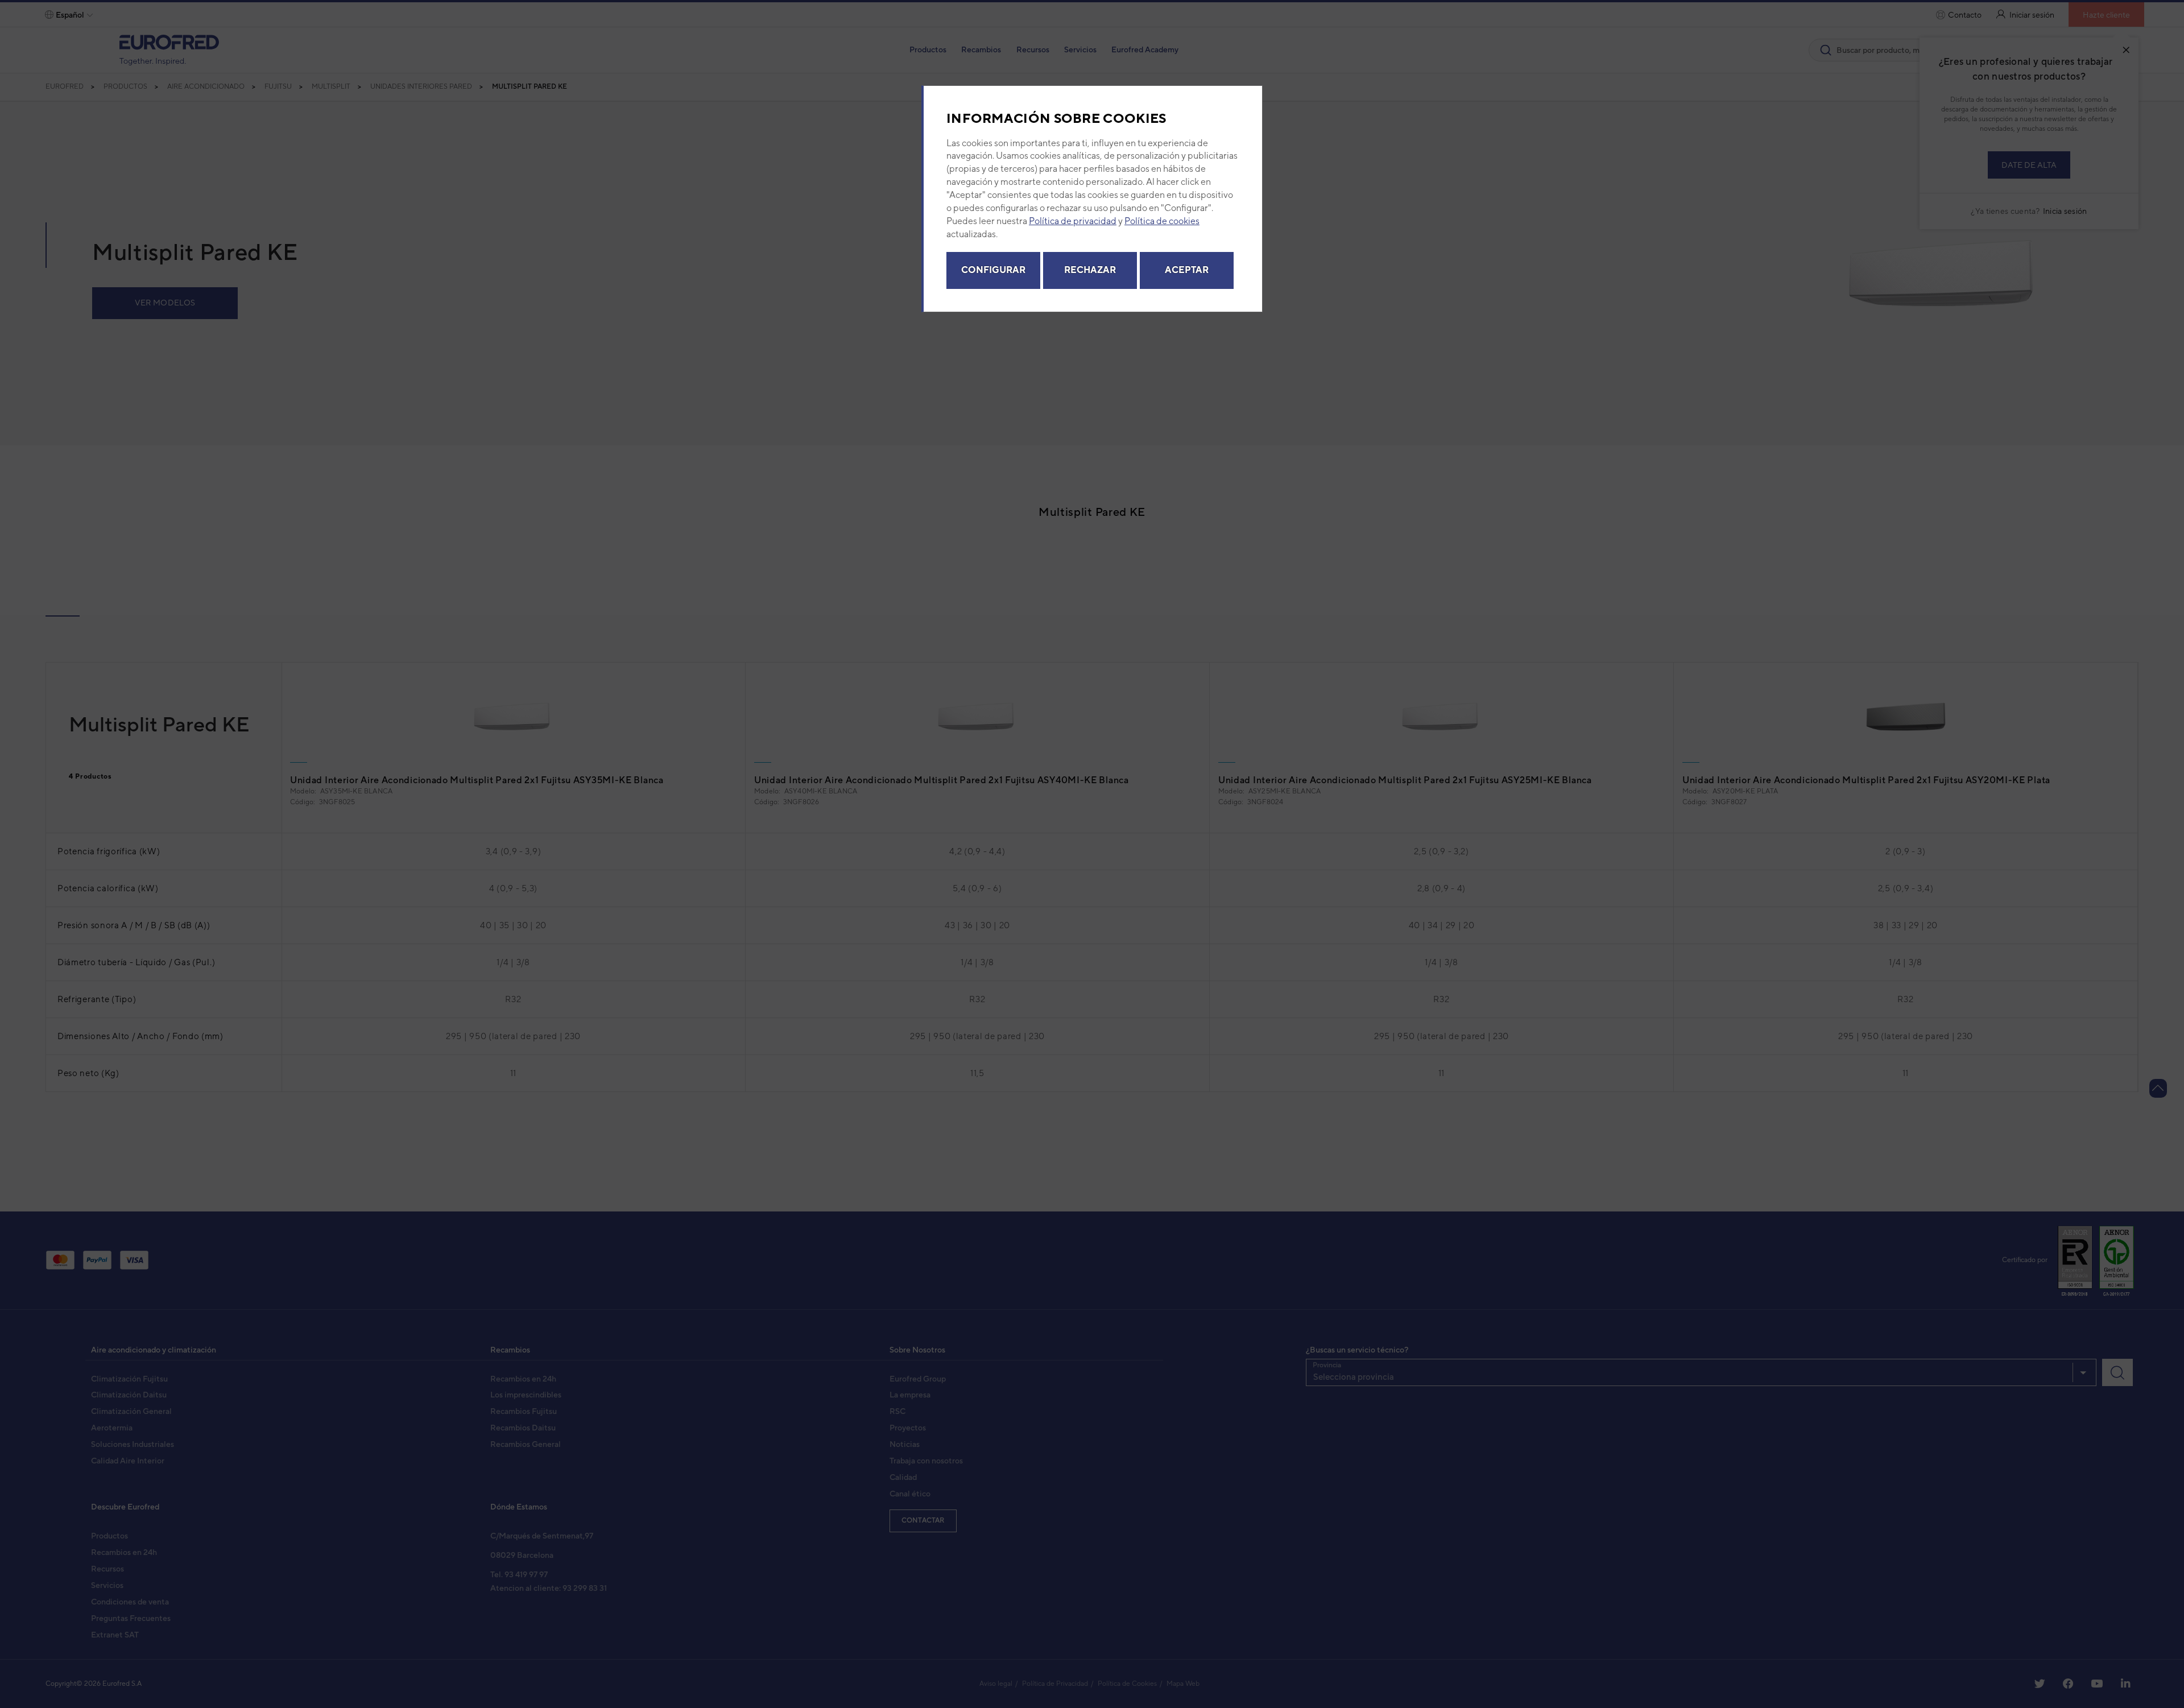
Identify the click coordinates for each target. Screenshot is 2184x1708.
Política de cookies (1162, 221)
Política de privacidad (1073, 221)
